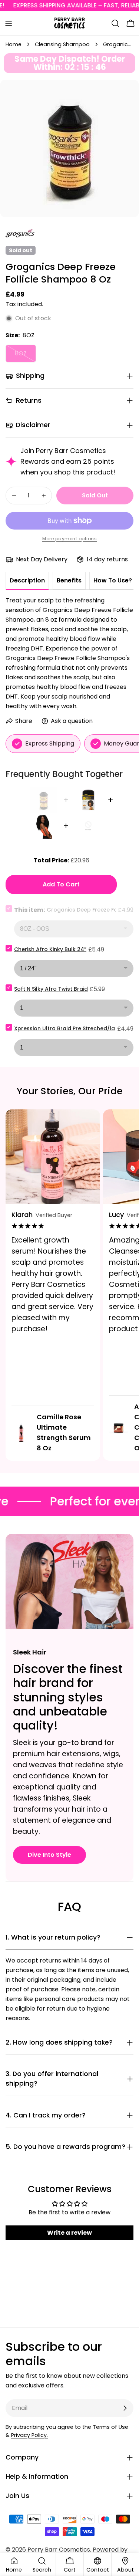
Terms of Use (110, 2427)
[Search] (115, 23)
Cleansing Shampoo (62, 44)
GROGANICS (20, 234)
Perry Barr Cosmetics (59, 2550)
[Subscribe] (125, 2408)
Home (14, 44)
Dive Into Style (49, 1855)
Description (27, 580)
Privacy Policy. (29, 2435)
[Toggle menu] (9, 23)
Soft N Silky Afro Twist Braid (51, 989)
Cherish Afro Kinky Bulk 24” (50, 949)
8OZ (25, 356)
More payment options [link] (69, 539)
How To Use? (113, 580)
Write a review (69, 2233)
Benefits (69, 580)
